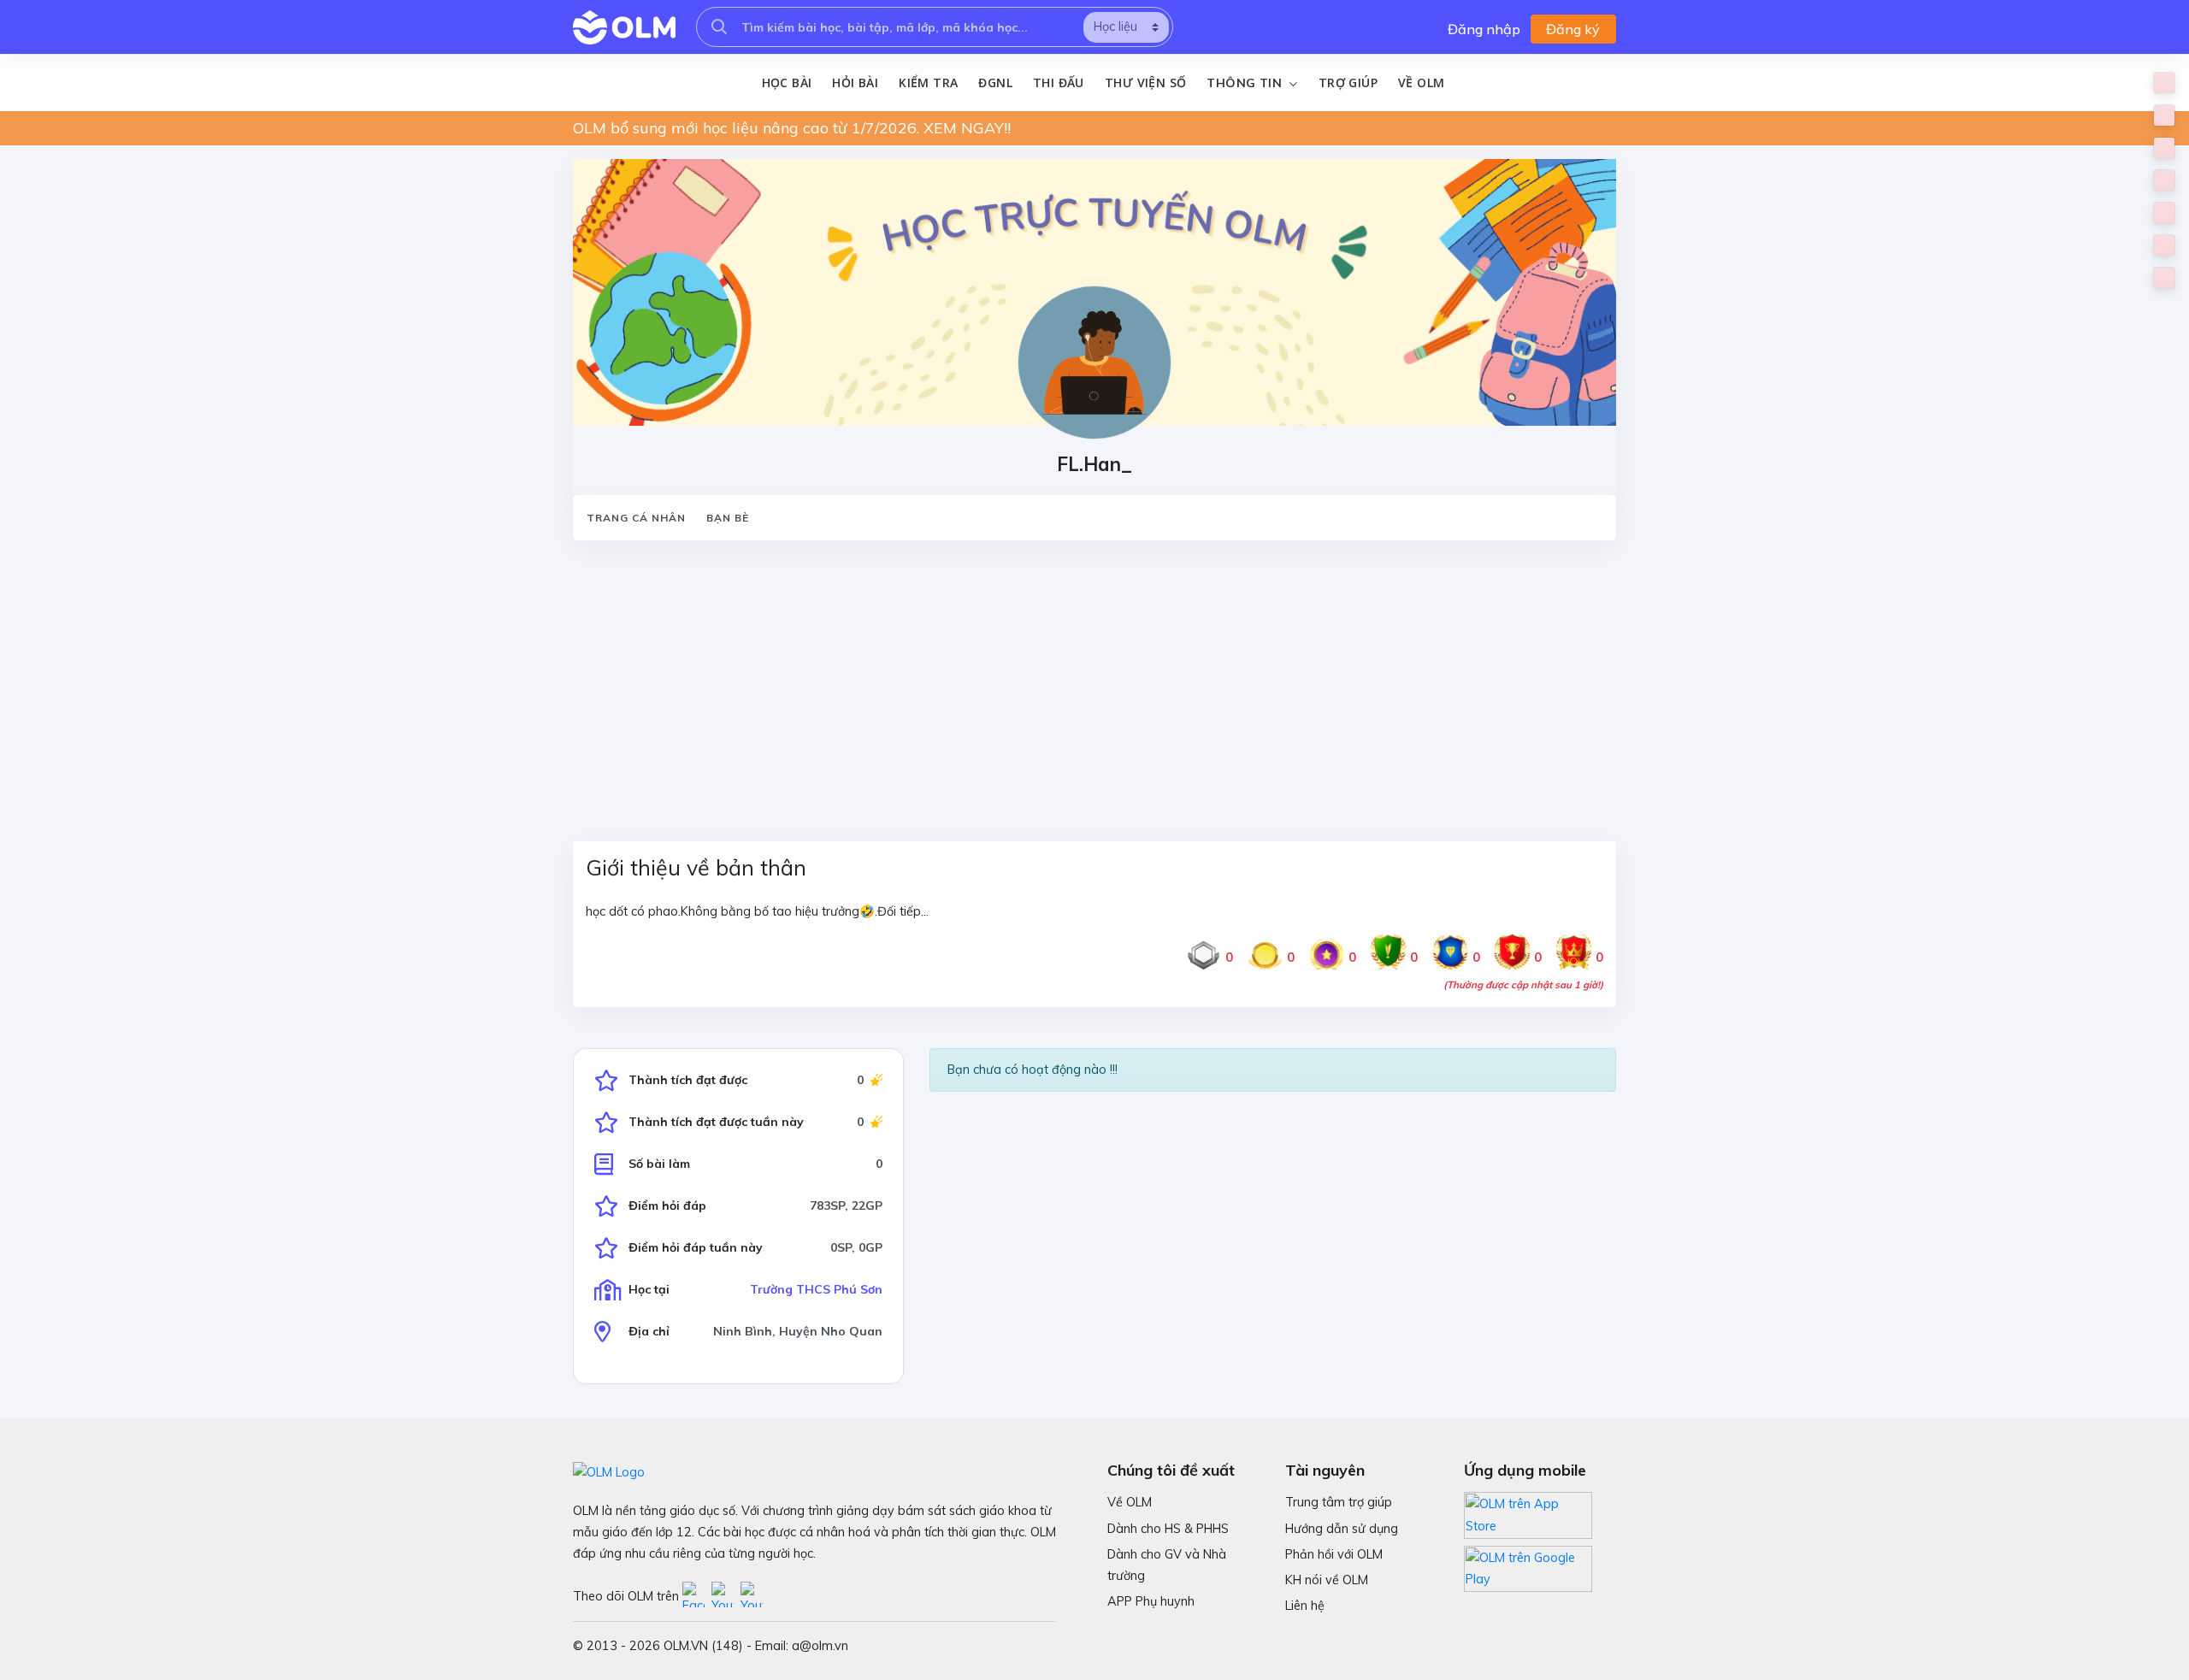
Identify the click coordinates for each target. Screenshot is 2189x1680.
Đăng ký (1573, 29)
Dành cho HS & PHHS (1168, 1529)
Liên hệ (1305, 1606)
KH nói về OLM (1327, 1580)
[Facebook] (697, 1596)
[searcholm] (719, 27)
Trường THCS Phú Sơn (816, 1289)
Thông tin (1246, 83)
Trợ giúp (1348, 83)
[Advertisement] (1086, 681)
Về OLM (1421, 83)
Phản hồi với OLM (1334, 1554)
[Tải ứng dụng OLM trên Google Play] (1528, 1565)
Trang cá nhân (636, 518)
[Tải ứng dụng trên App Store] (1528, 1514)
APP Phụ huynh (1151, 1601)
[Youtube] (726, 1596)
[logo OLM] (624, 27)
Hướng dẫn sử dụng (1342, 1529)
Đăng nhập (1484, 29)
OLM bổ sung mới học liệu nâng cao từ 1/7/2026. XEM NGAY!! (792, 128)
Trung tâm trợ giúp (1339, 1502)
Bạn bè (728, 518)
